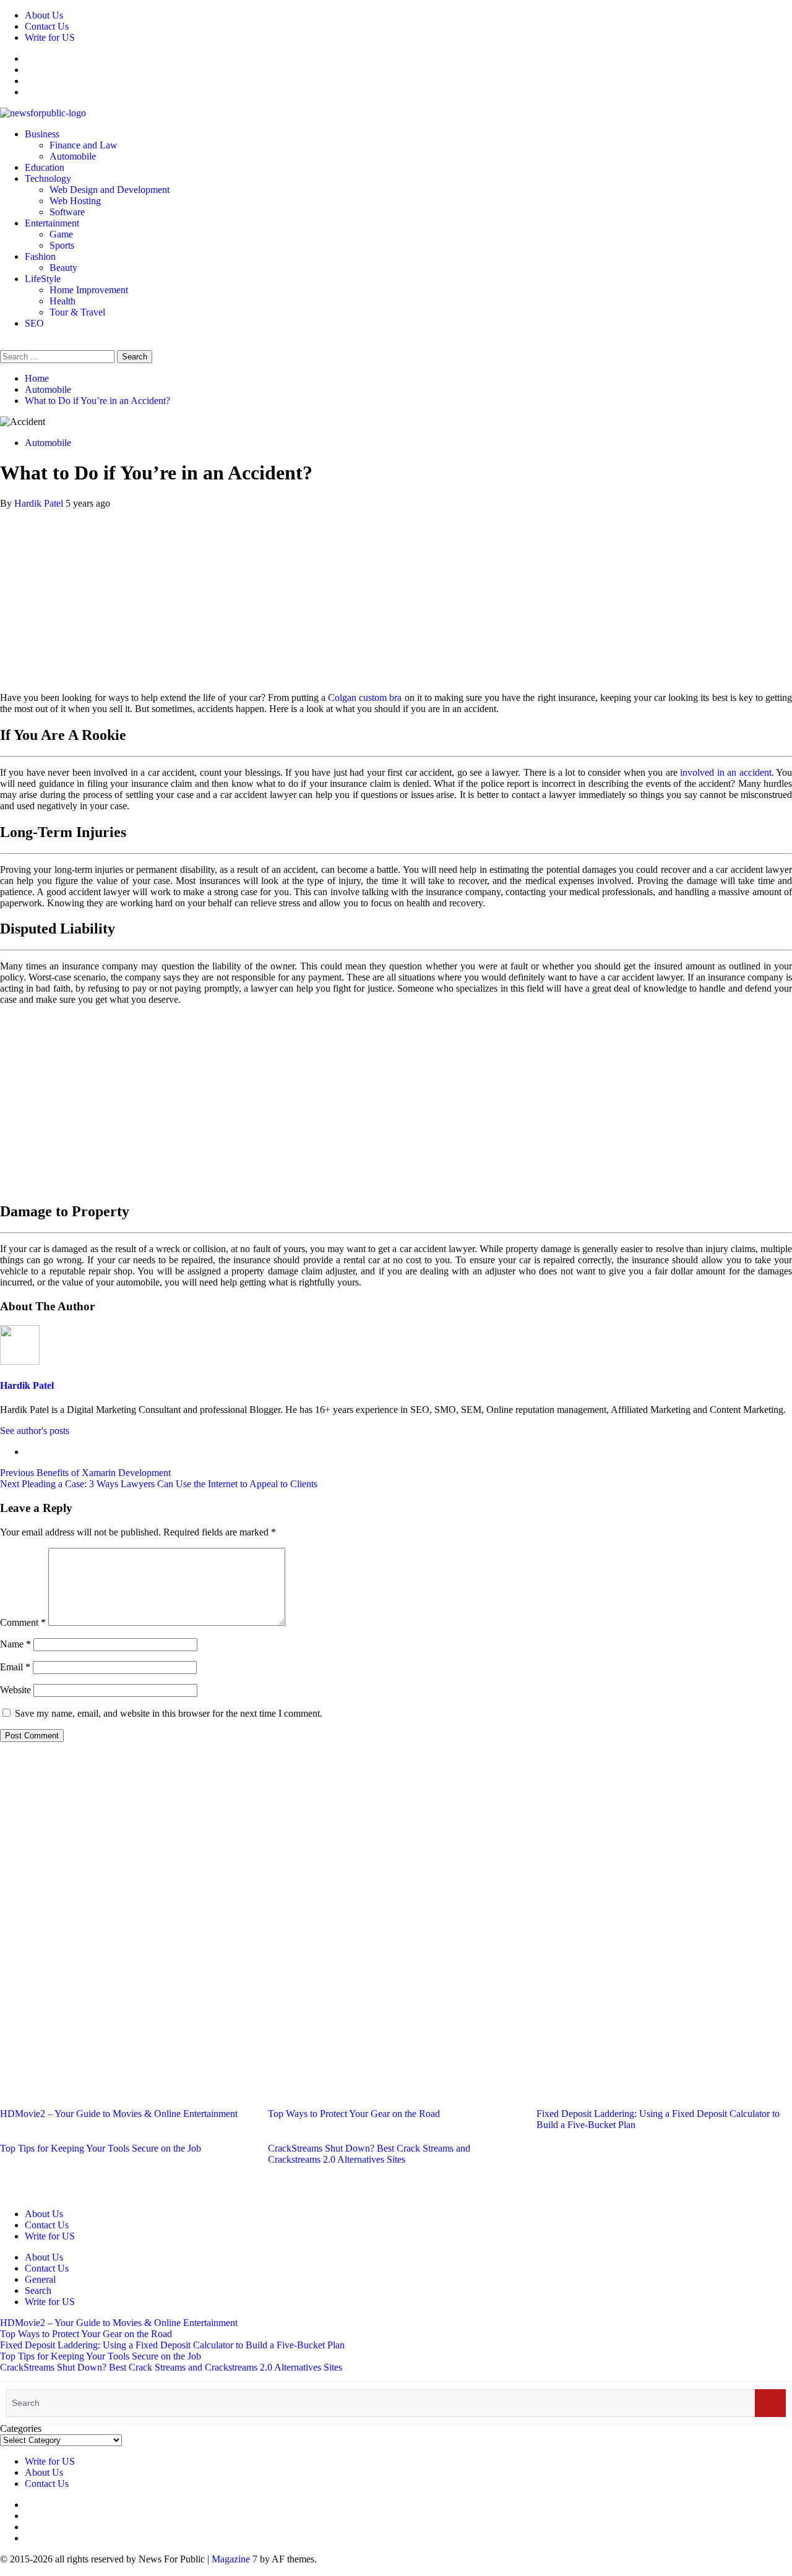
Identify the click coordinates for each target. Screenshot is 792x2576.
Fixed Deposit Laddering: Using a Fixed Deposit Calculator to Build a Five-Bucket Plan (172, 2345)
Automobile (73, 156)
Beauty (63, 268)
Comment (23, 1622)
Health (62, 301)
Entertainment (52, 223)
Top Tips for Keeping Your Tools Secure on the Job (101, 2148)
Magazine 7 (235, 2559)
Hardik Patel (40, 503)
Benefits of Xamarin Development (85, 1473)
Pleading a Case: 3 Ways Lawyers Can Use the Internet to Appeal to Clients (159, 1484)
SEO (34, 323)
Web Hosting (75, 201)
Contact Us (47, 26)
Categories (21, 2428)
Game (61, 234)
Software (67, 212)
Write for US (50, 37)
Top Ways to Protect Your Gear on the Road (354, 2114)
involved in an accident (725, 772)
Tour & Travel (77, 312)
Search (38, 2290)
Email (15, 1667)
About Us (44, 15)
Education (45, 167)
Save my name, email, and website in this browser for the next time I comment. (169, 1713)
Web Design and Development (110, 190)
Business (42, 134)
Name (15, 1644)
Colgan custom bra (365, 698)
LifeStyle (43, 279)
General (40, 2279)
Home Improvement (89, 290)
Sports (62, 245)
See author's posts (35, 1431)
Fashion (40, 256)
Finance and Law (84, 145)
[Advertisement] (396, 596)
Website (15, 1690)
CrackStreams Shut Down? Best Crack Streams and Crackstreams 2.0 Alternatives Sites (369, 2154)
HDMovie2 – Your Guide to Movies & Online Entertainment (119, 2114)
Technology (48, 178)
